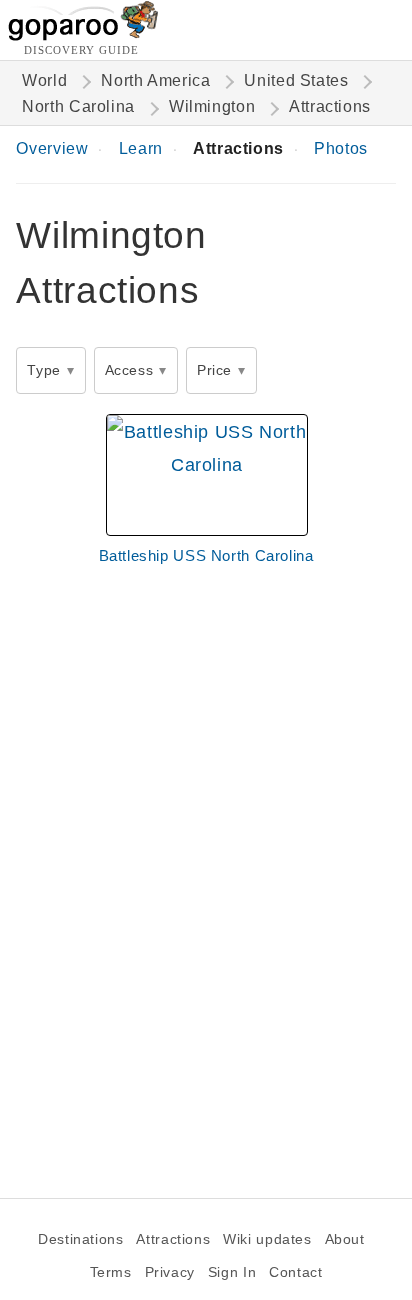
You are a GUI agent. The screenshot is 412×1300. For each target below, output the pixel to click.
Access (129, 370)
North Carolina (78, 106)
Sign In (232, 1272)
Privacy (170, 1272)
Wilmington (212, 106)
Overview (52, 148)
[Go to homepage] (83, 35)
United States (296, 80)
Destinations (80, 1239)
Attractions (238, 148)
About (345, 1239)
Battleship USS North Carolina (206, 555)
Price (214, 370)
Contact (295, 1272)
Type (43, 370)
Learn (141, 148)
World (44, 80)
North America (155, 80)
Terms (111, 1272)
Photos (341, 148)
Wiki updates (267, 1239)
